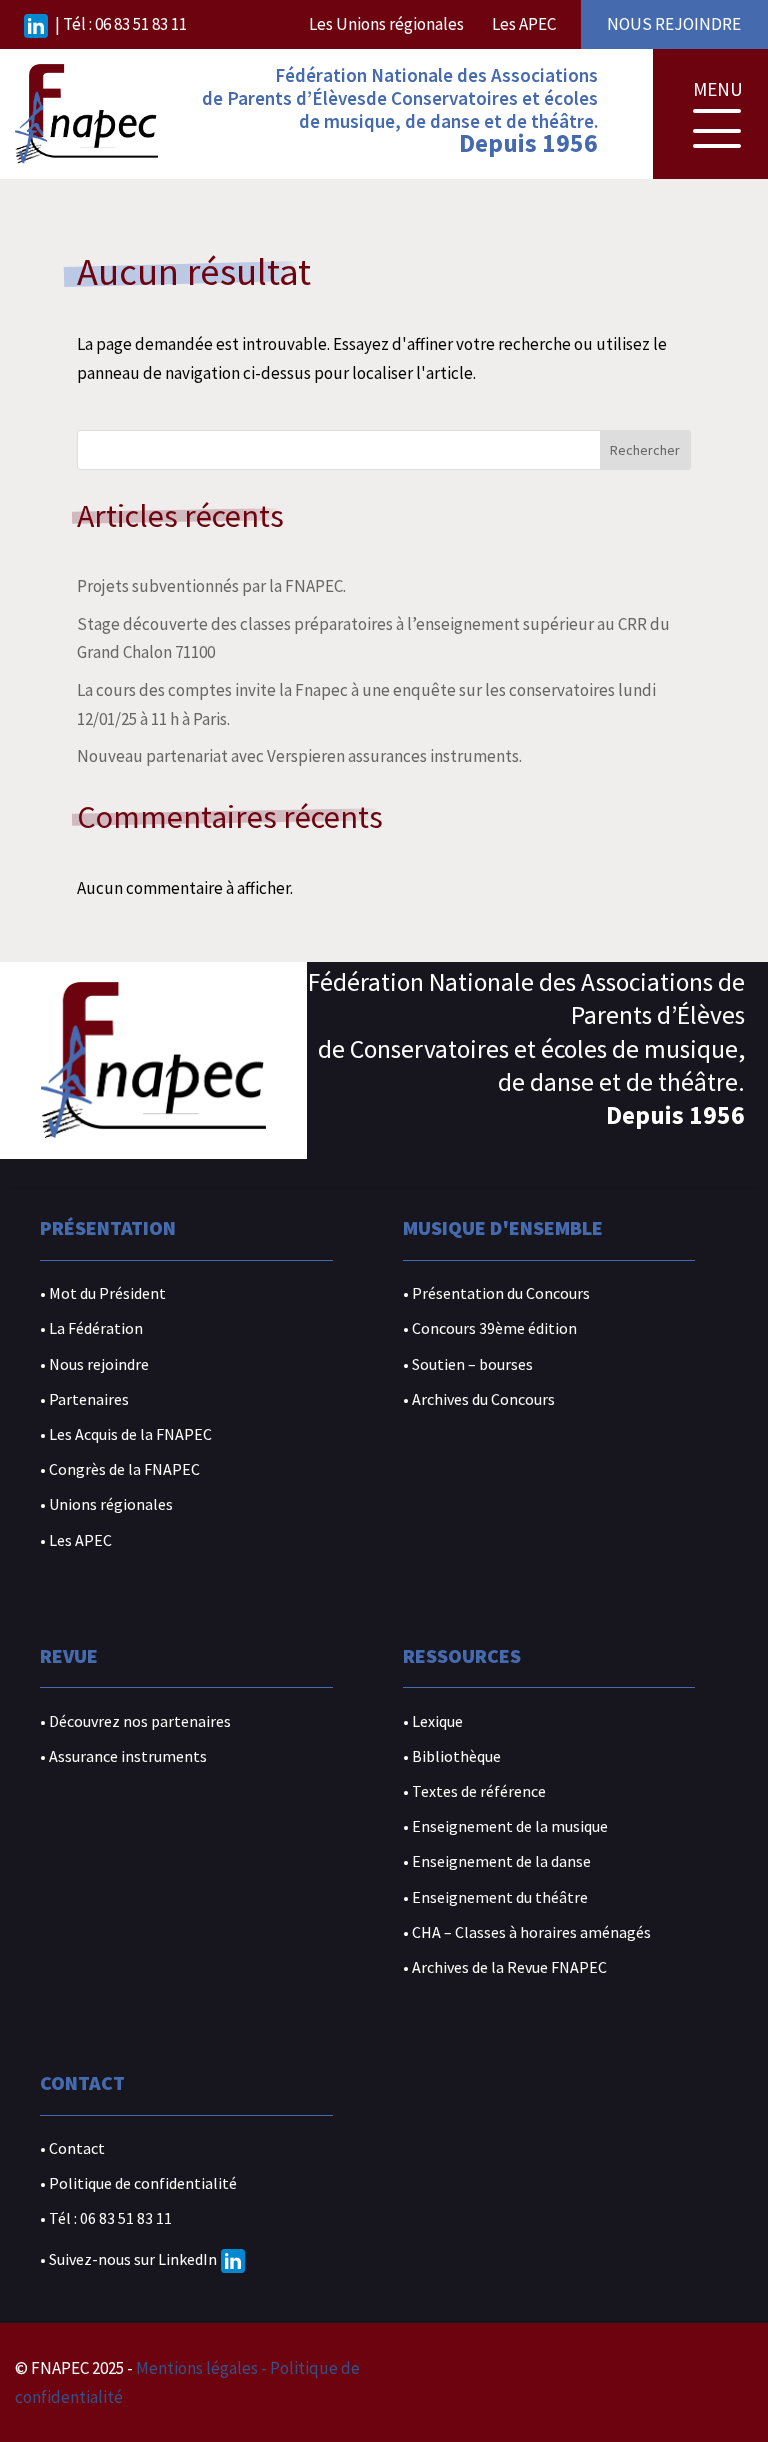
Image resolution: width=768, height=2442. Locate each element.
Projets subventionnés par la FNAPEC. (211, 586)
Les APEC (524, 24)
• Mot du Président (103, 1293)
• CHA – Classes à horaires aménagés (527, 1932)
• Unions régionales (106, 1504)
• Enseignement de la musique (505, 1826)
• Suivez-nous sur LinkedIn (128, 2259)
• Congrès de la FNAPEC (120, 1469)
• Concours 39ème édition (490, 1328)
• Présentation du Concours (496, 1293)
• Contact (72, 2148)
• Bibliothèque (452, 1756)
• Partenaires (84, 1399)
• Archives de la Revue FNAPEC (505, 1967)
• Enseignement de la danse (497, 1861)
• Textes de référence (474, 1791)
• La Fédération (91, 1328)
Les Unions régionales (386, 24)
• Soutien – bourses (468, 1364)
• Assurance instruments (123, 1756)
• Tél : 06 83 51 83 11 (106, 2218)
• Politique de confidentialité (138, 2183)
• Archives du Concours (479, 1399)
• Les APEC (76, 1540)
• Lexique (433, 1721)
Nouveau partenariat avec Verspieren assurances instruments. (299, 756)
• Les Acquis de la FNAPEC (126, 1434)
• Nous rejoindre (94, 1364)
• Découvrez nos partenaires (135, 1721)
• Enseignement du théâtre (495, 1897)
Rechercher (645, 450)
